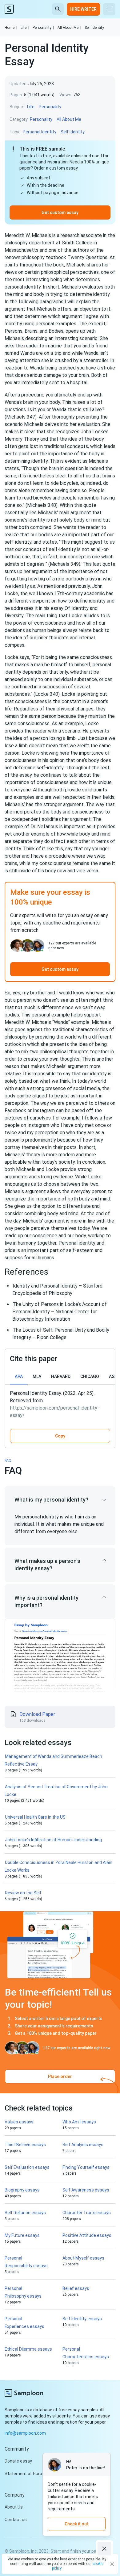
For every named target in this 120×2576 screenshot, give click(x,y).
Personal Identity (40, 132)
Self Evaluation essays (27, 2167)
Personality (43, 28)
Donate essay (18, 2461)
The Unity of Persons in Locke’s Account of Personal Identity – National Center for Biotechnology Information (60, 1312)
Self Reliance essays (25, 2213)
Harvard (61, 1376)
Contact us (16, 2520)
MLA (37, 1376)
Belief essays (76, 2288)
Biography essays (22, 2190)
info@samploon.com (25, 2433)
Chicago (90, 1376)
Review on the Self (23, 1893)
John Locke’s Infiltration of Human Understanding (53, 1840)
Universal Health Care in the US (35, 1817)
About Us (14, 2507)
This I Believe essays (25, 2145)
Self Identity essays (82, 2319)
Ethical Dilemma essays (28, 2349)
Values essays (19, 2122)
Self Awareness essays (86, 2190)
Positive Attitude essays (87, 2235)
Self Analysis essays (83, 2145)
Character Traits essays (87, 2213)
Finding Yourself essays (86, 2167)
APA (19, 1376)
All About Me (69, 28)
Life (25, 28)
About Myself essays (83, 2258)
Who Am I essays (79, 2122)
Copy (60, 1436)
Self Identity (94, 28)
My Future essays (22, 2235)
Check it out (77, 2524)
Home (11, 28)
